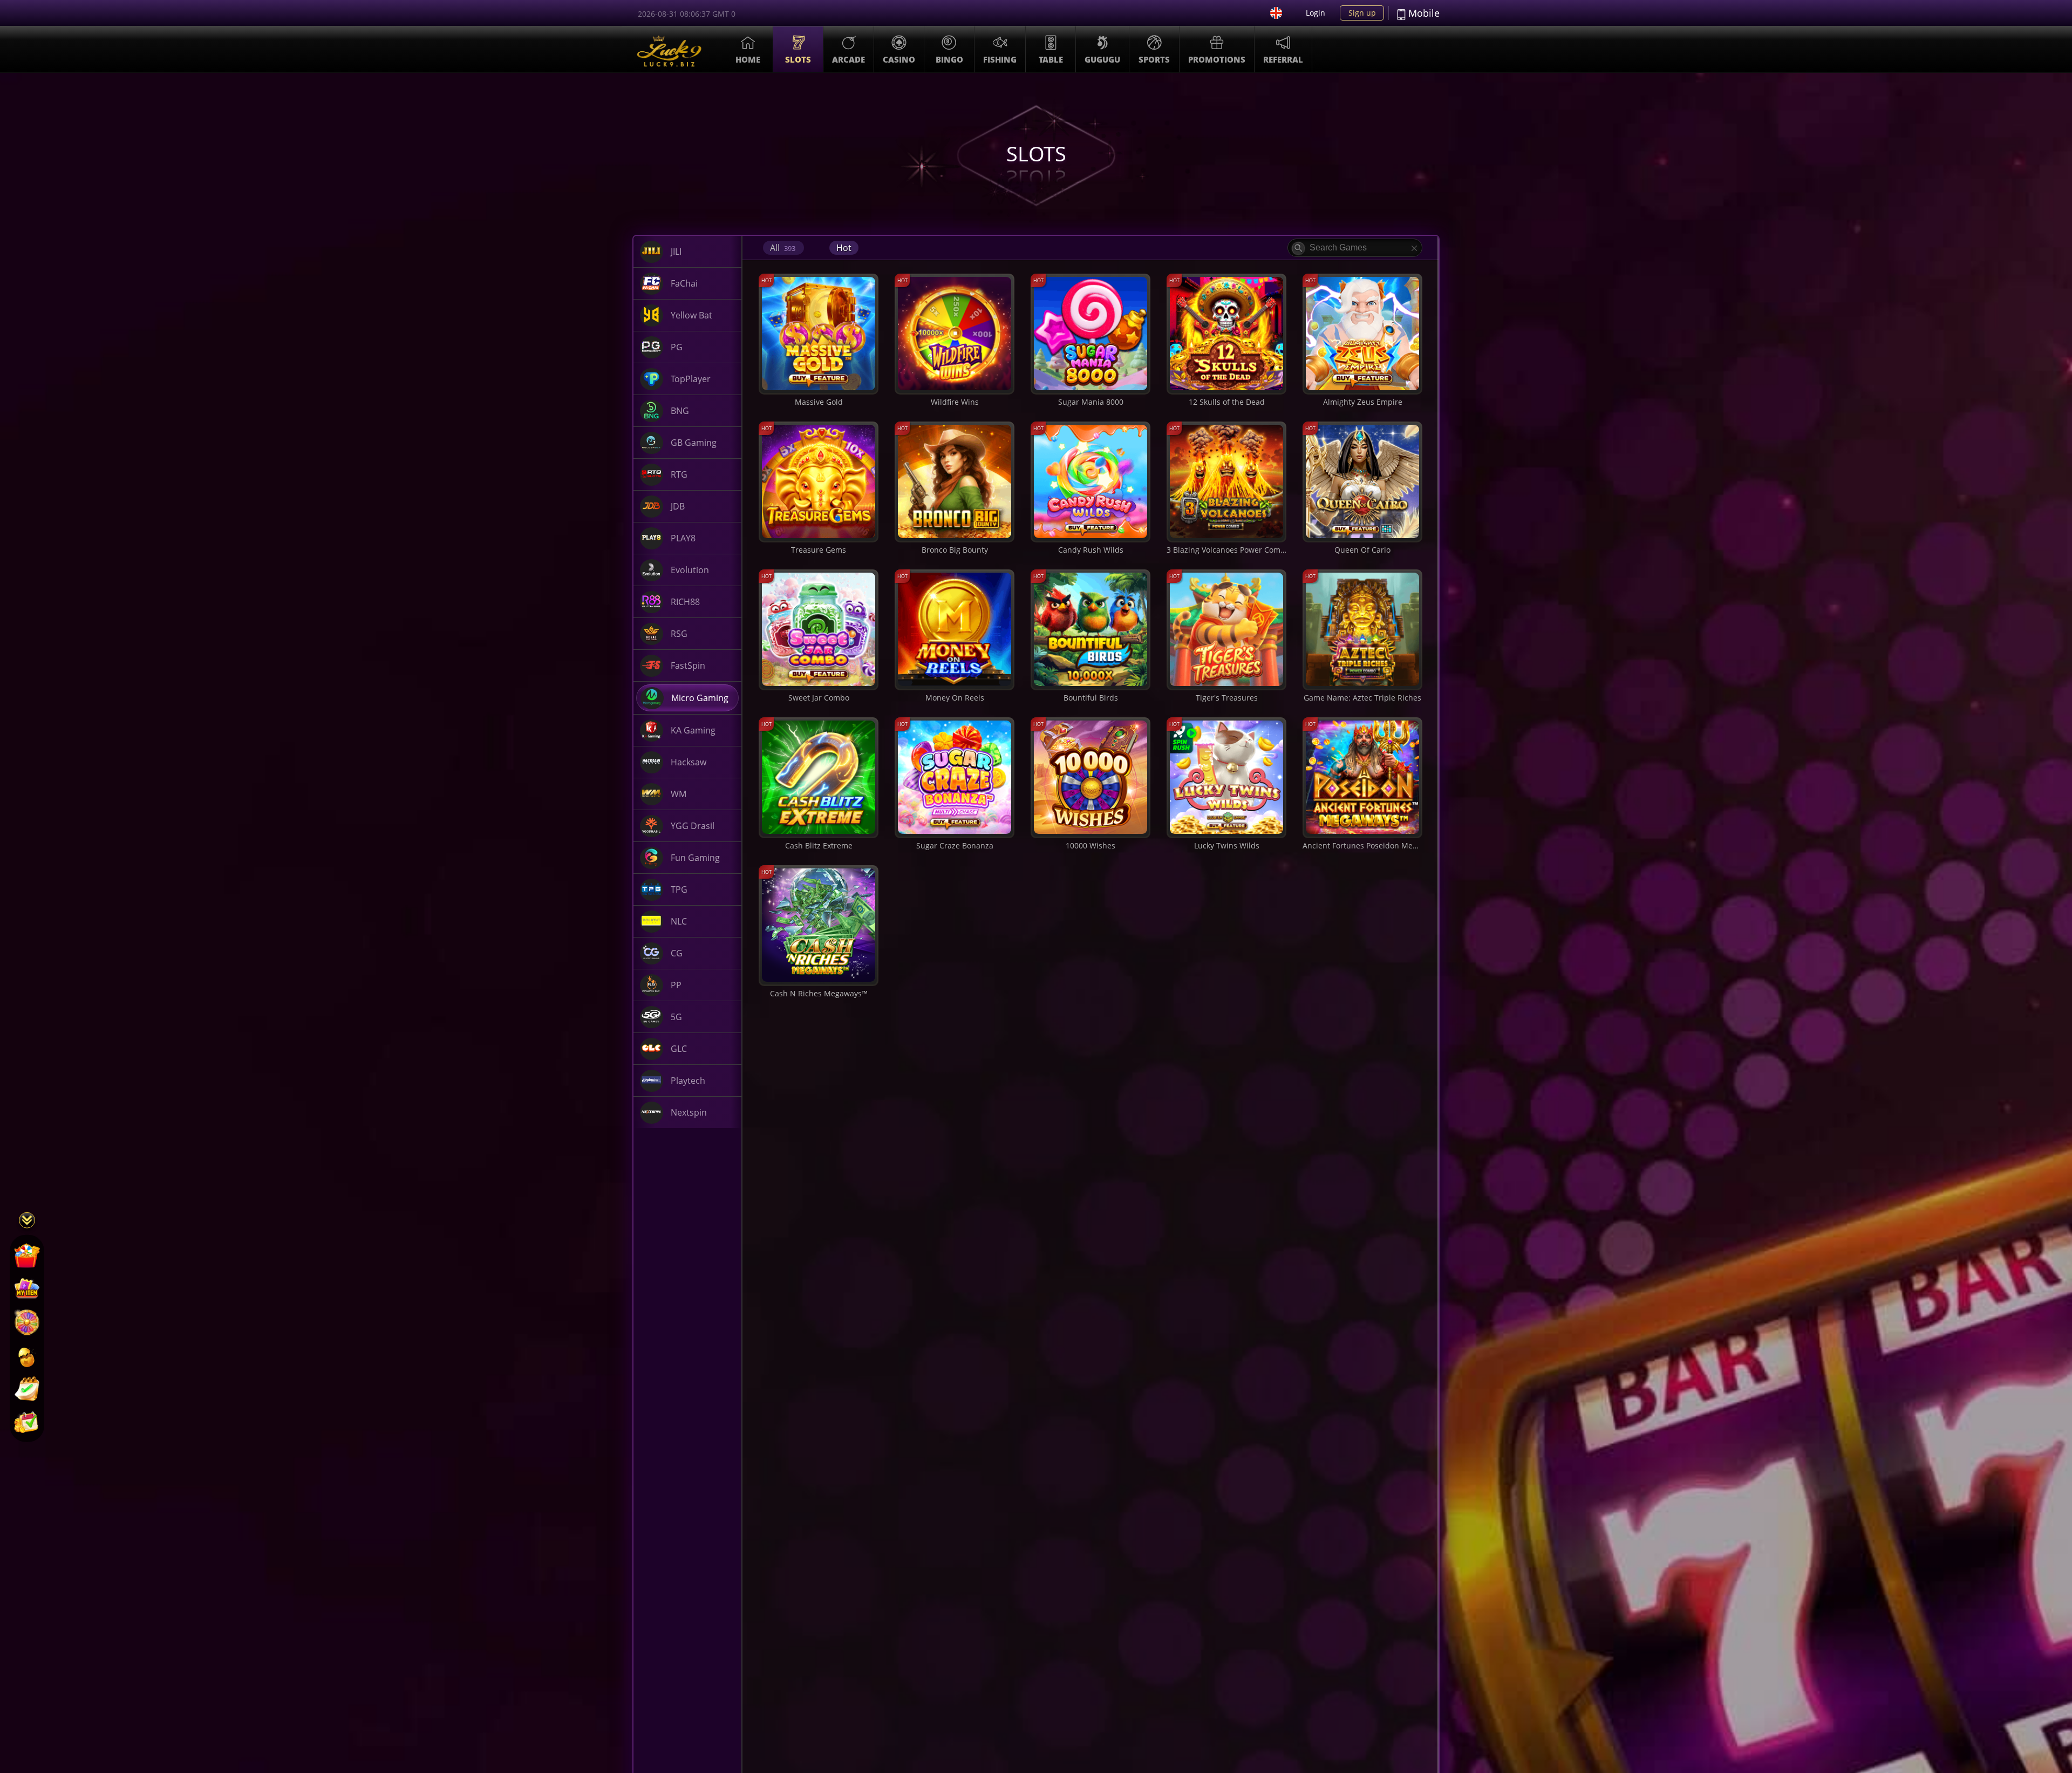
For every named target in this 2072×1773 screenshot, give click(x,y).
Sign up (1362, 13)
